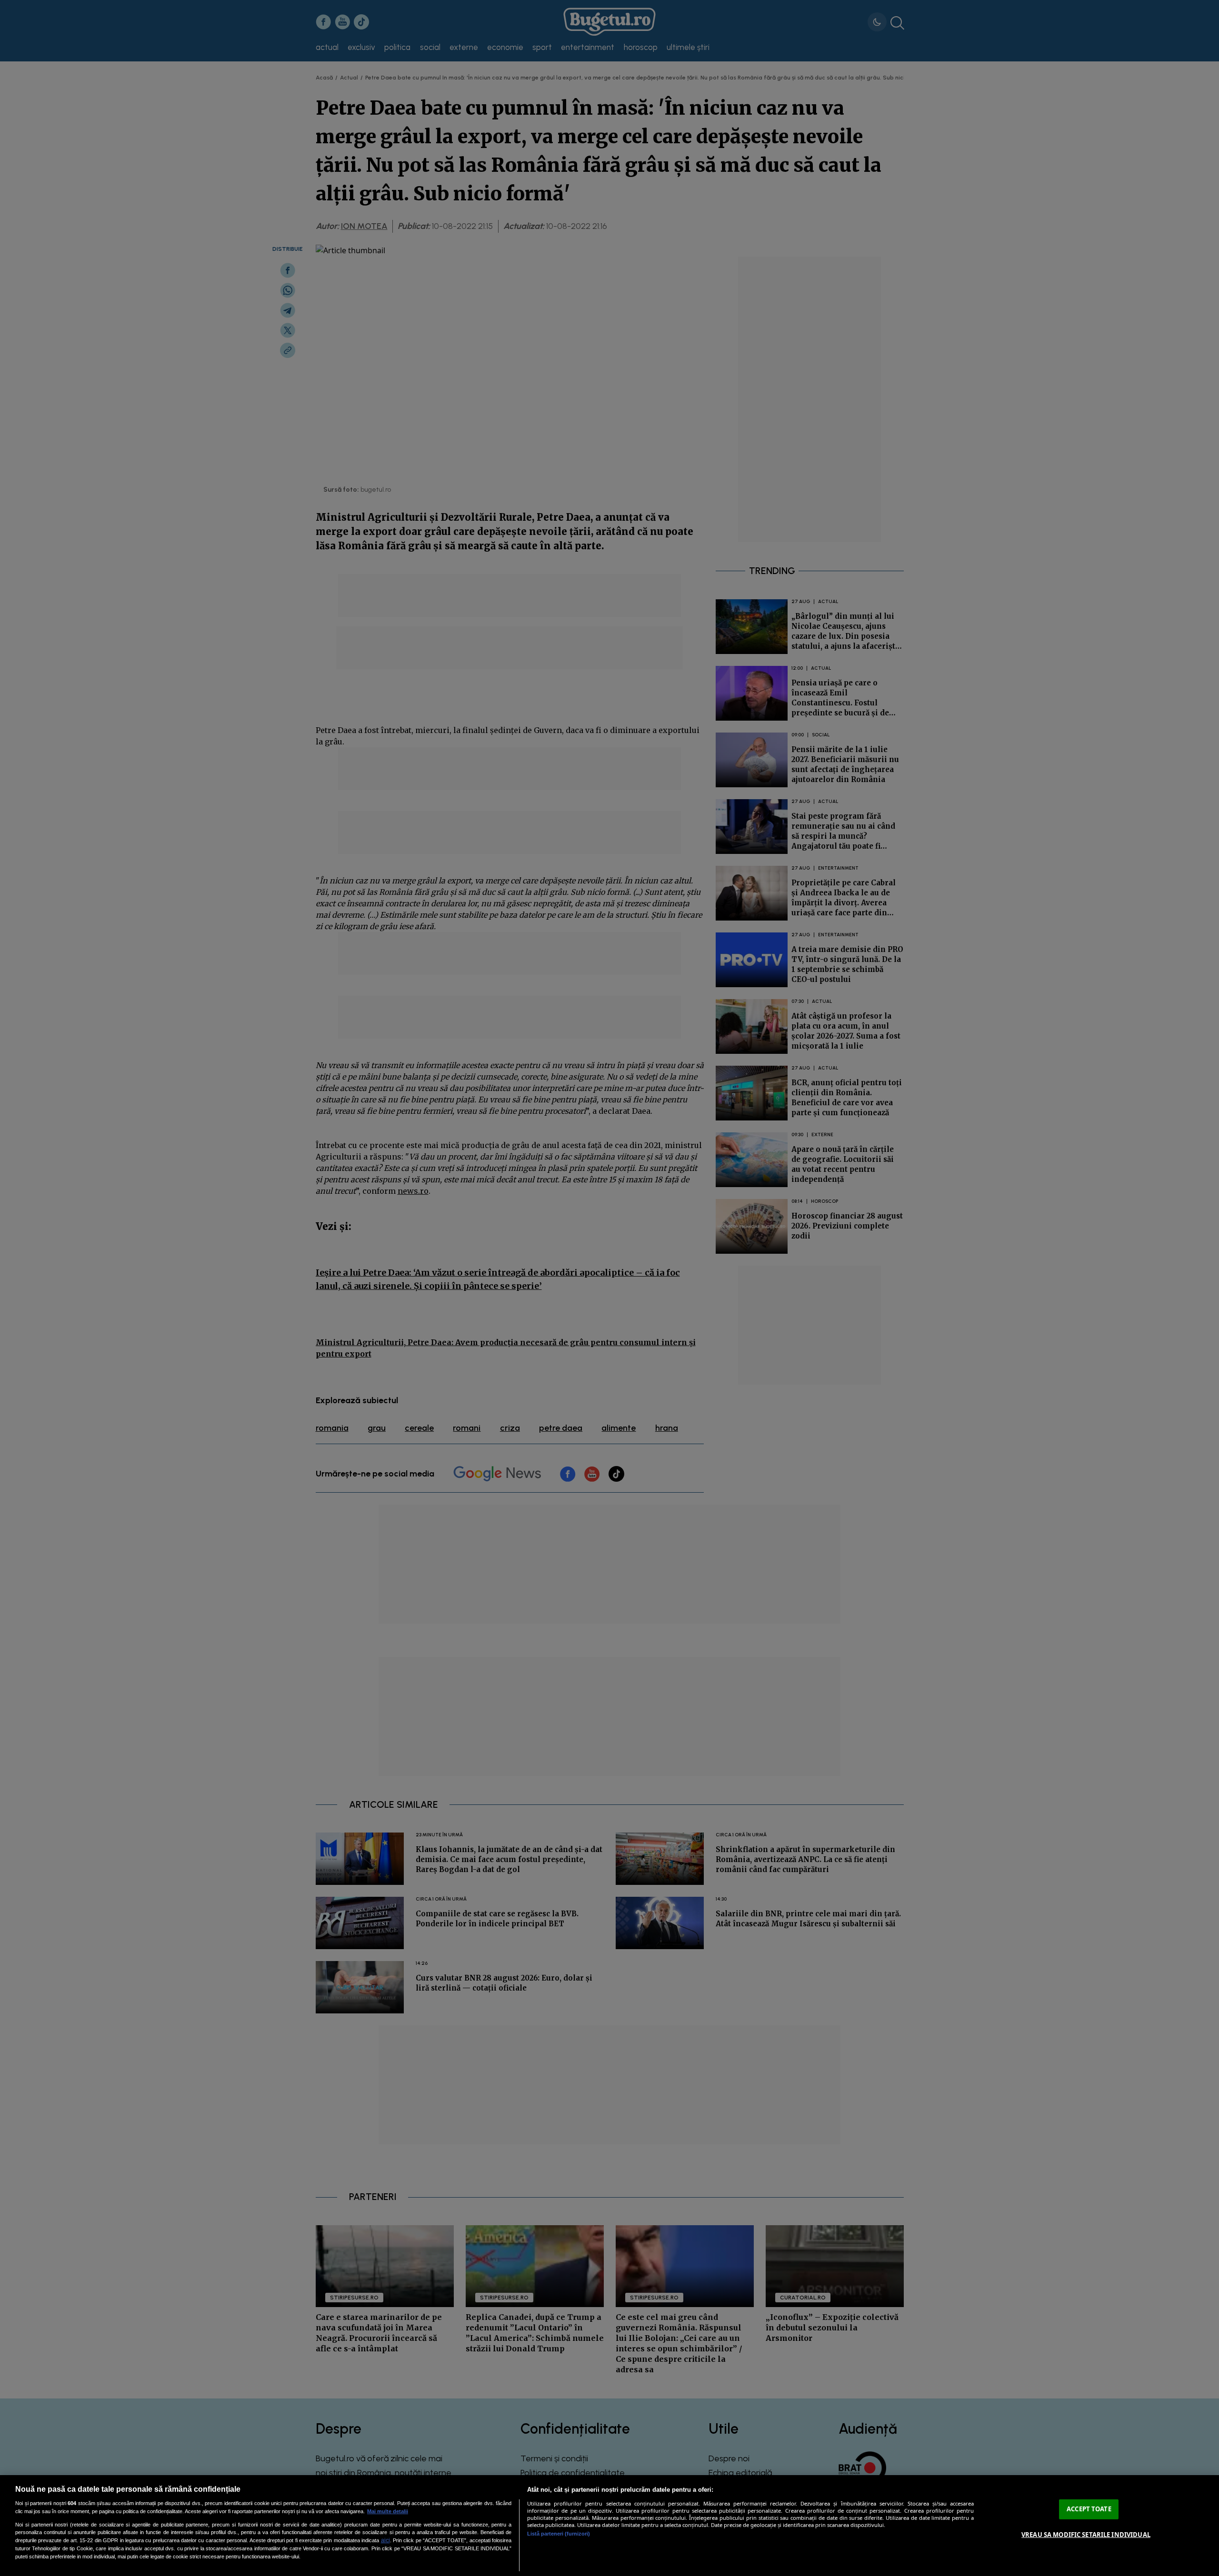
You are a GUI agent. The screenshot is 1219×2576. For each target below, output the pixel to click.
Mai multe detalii (388, 2511)
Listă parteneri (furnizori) (559, 2534)
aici (385, 2540)
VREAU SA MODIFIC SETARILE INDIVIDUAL (1086, 2535)
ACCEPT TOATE (1089, 2509)
